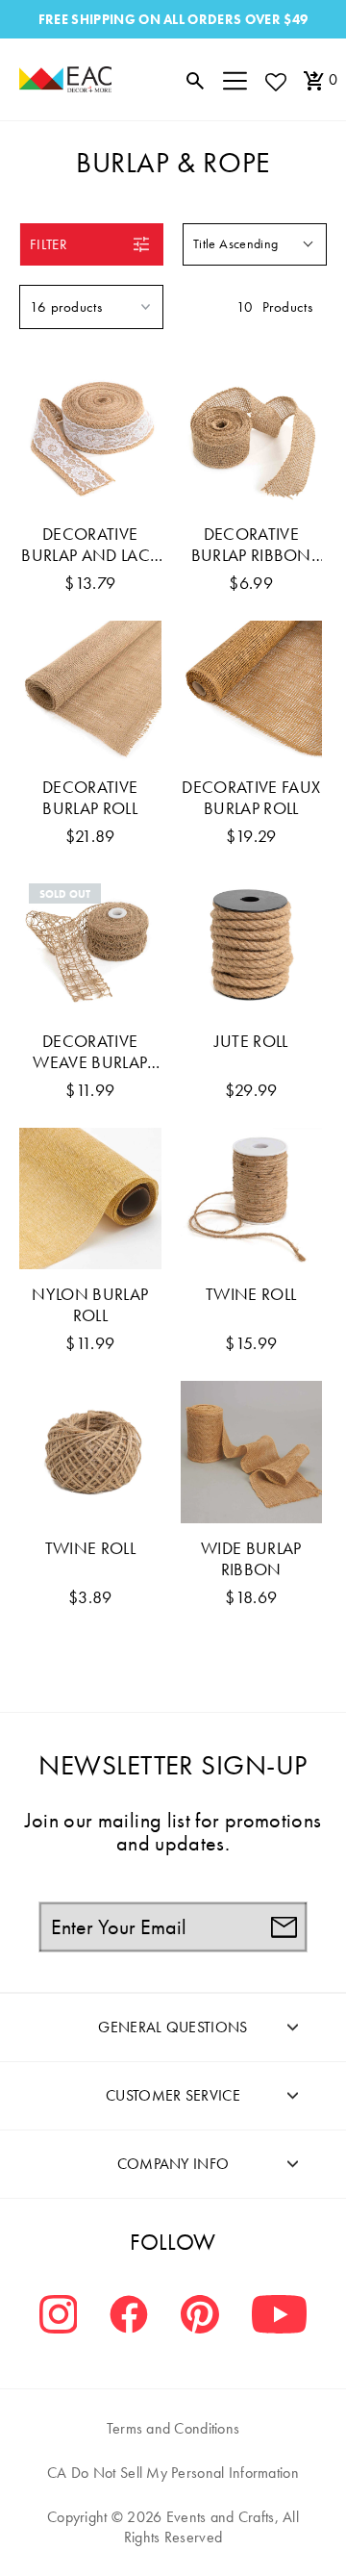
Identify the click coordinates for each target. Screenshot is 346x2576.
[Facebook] (129, 2317)
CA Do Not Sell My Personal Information (173, 2473)
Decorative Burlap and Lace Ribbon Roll (90, 545)
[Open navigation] (235, 80)
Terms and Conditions (173, 2428)
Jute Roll (251, 1041)
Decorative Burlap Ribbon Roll (251, 545)
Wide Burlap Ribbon (251, 1559)
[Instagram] (59, 2317)
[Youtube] (279, 2317)
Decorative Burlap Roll (90, 798)
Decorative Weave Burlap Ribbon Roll (90, 1052)
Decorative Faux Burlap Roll (251, 798)
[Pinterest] (200, 2317)
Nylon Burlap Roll (90, 1305)
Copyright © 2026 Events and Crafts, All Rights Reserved (173, 2527)
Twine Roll (251, 1294)
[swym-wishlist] (275, 81)
